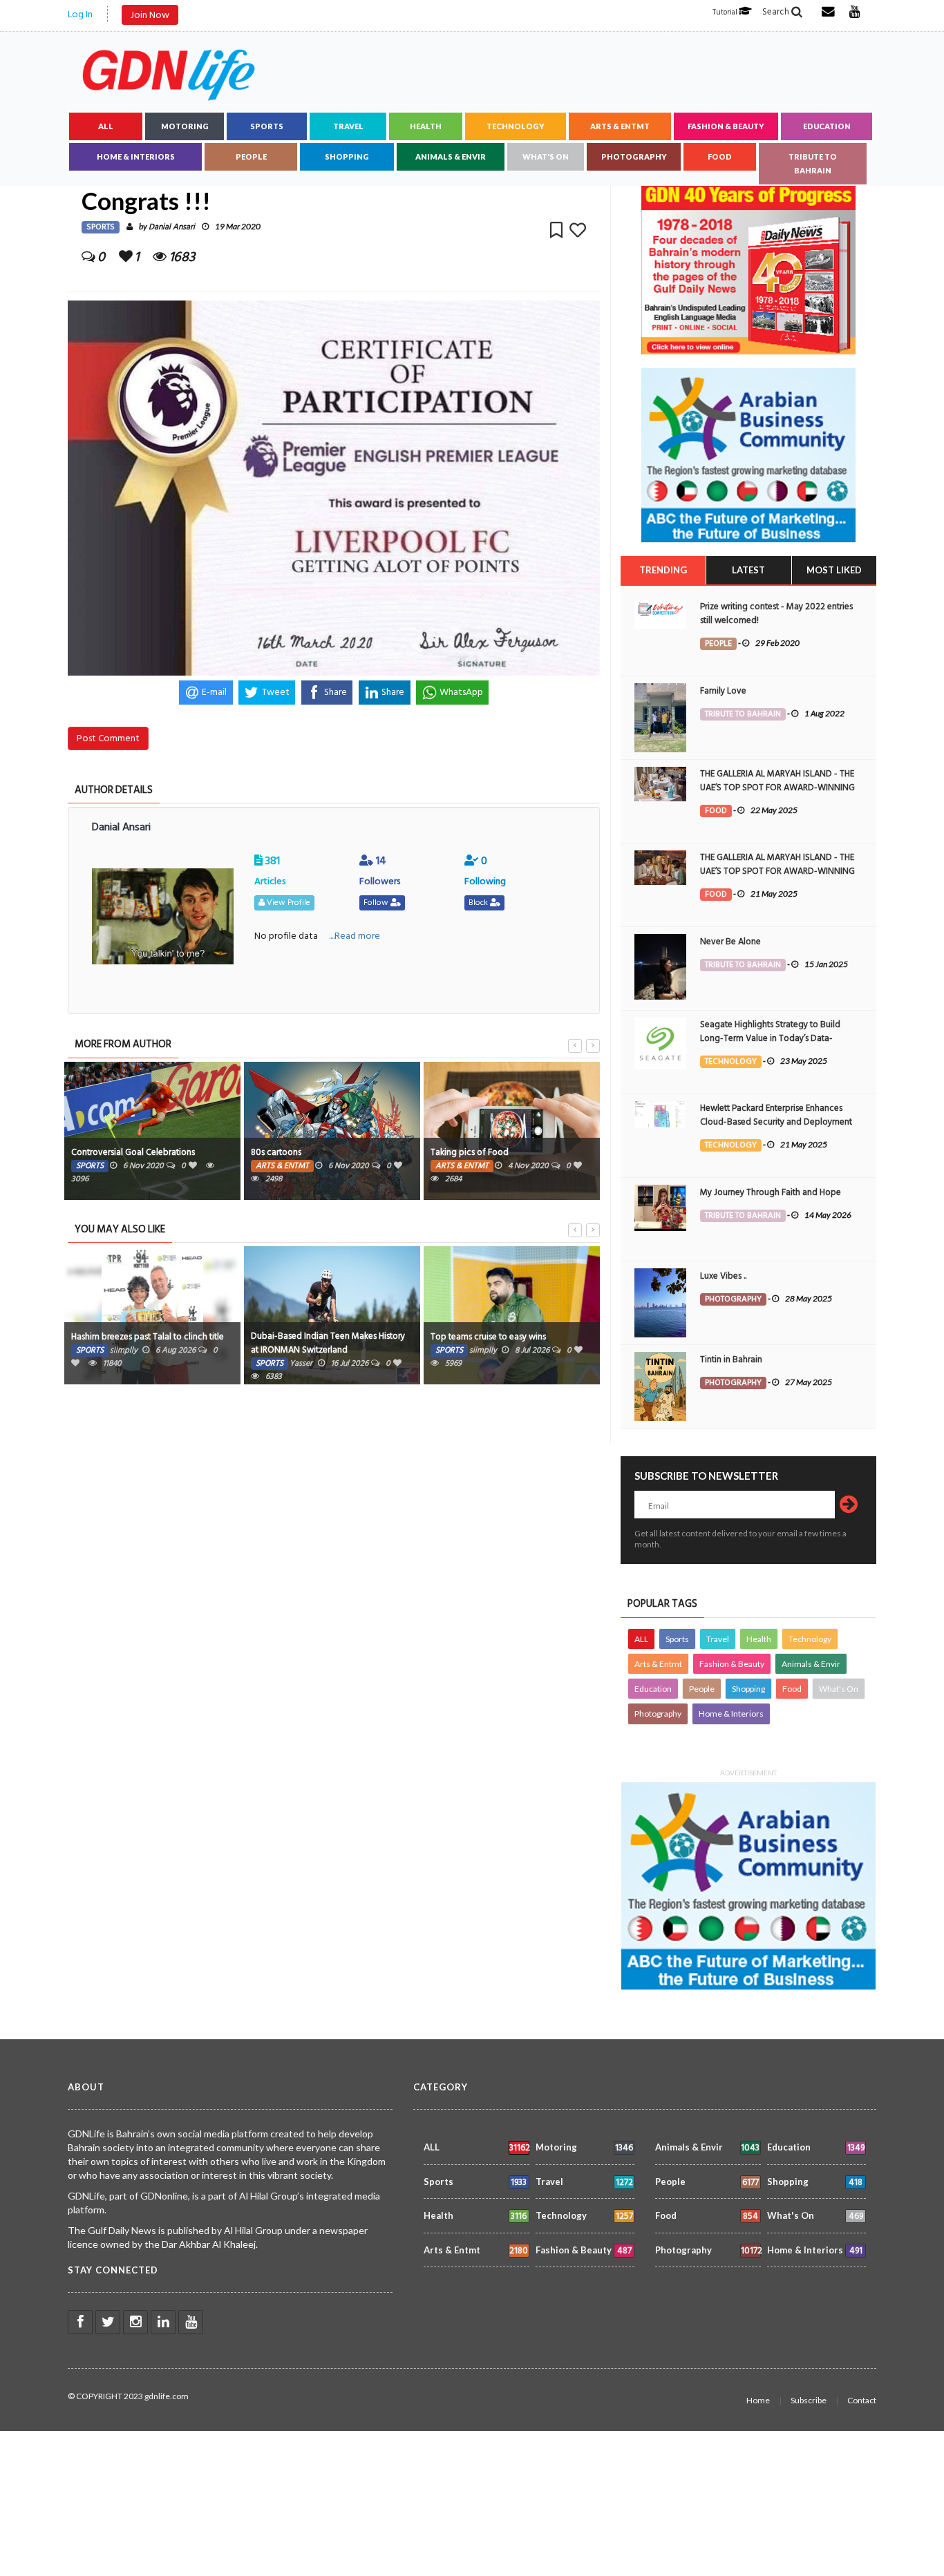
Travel (348, 126)
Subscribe (809, 2400)
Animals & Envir (451, 156)
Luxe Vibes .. (723, 1276)
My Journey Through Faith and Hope (771, 1192)
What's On (546, 156)
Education (827, 126)
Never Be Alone (730, 942)
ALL (106, 126)
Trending (663, 570)
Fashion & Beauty (726, 126)
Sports (267, 126)
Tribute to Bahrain (813, 163)
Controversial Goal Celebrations (133, 1152)
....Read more (355, 936)
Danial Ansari (172, 227)
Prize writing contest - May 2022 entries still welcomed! (776, 613)
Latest (748, 570)
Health (426, 126)
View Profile (287, 903)
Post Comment (108, 738)
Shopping (347, 156)
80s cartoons (276, 1152)
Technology (516, 126)
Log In (80, 14)
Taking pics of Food (470, 1152)
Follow (377, 903)
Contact (862, 2400)
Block (479, 903)
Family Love (723, 691)
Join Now (150, 15)
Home (758, 2400)
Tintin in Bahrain (731, 1359)
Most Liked (834, 570)
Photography (634, 156)
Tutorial (726, 12)
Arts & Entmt (620, 126)
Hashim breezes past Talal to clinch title (148, 1337)
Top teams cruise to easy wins (488, 1337)
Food (720, 156)
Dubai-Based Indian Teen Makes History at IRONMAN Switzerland (328, 1343)
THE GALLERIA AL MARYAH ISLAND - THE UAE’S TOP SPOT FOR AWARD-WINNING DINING (777, 788)
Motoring (185, 126)
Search (777, 12)
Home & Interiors (136, 156)
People (251, 156)
